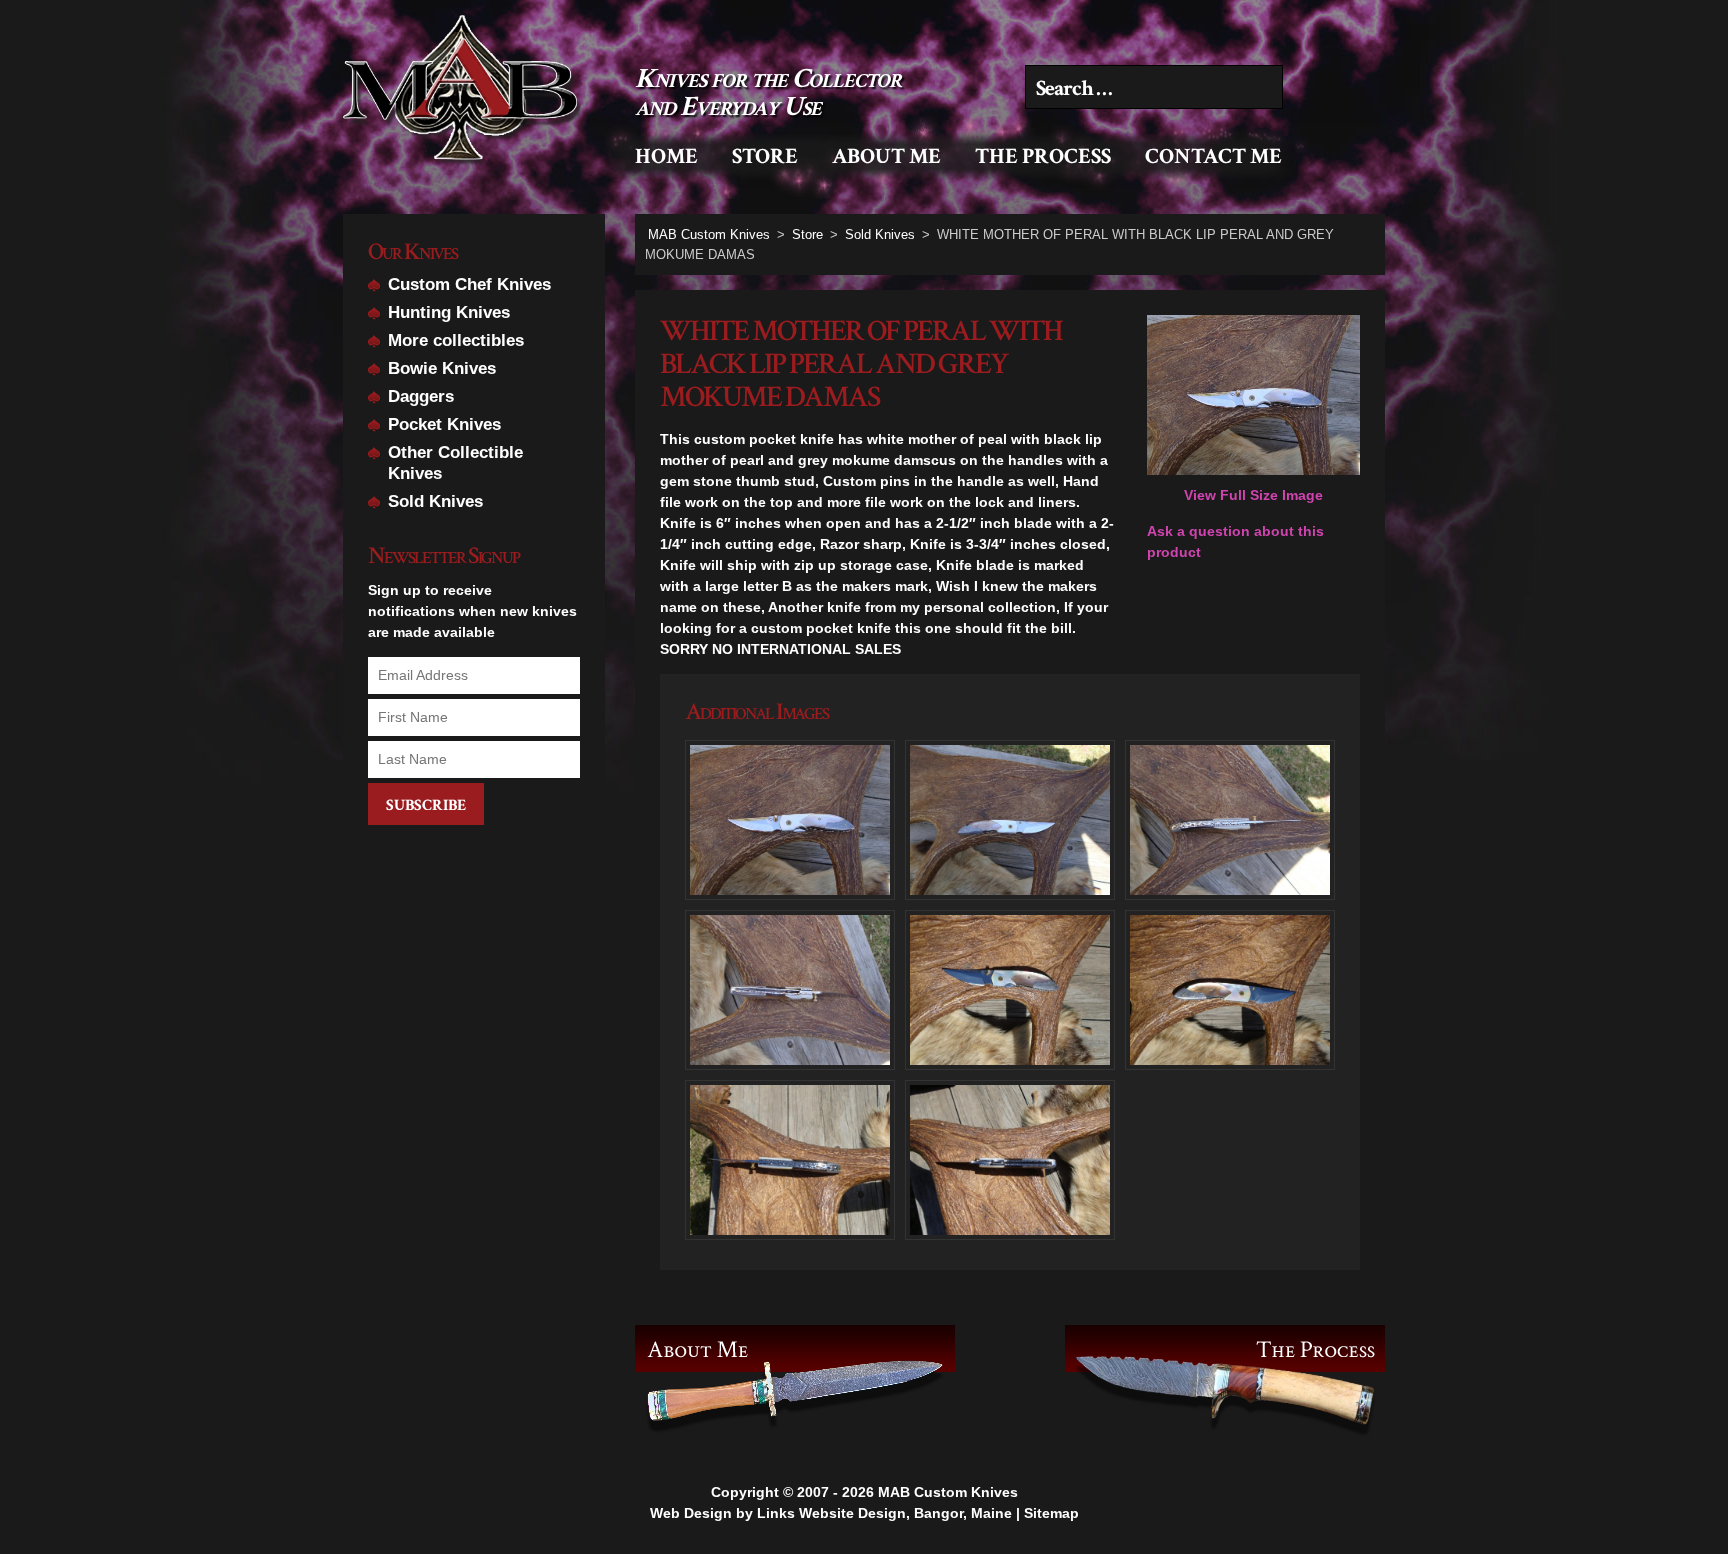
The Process (1043, 156)
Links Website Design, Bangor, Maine (884, 1513)
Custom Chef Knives (469, 284)
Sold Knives (435, 501)
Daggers (421, 396)
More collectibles (456, 340)
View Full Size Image (1253, 495)
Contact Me (1213, 156)
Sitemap (1051, 1513)
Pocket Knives (444, 424)
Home (666, 156)
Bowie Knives (442, 368)
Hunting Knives (449, 312)
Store (765, 156)
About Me (886, 156)
